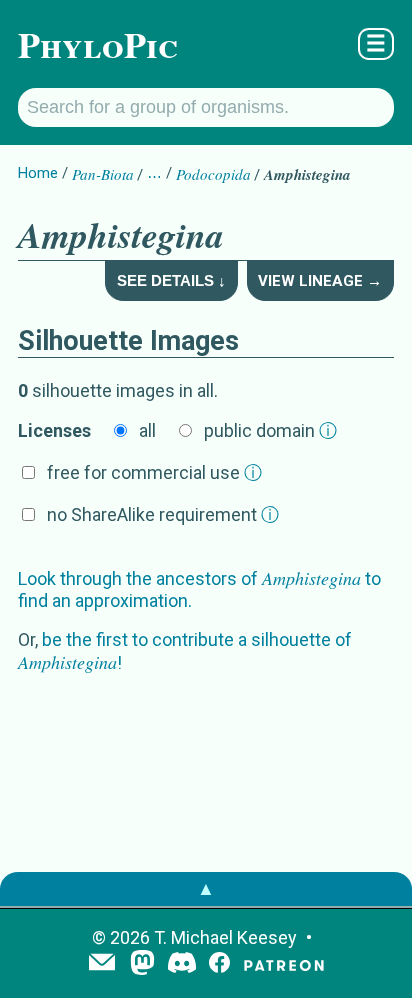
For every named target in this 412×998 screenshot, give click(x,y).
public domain (270, 430)
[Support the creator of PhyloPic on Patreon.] (284, 964)
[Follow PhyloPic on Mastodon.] (142, 964)
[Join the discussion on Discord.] (182, 964)
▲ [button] (206, 888)
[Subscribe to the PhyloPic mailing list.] (102, 964)
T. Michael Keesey (225, 937)
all (147, 430)
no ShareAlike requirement (163, 514)
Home (38, 173)
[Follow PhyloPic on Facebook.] (219, 964)
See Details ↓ (171, 280)
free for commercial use (154, 472)
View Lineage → (320, 281)
